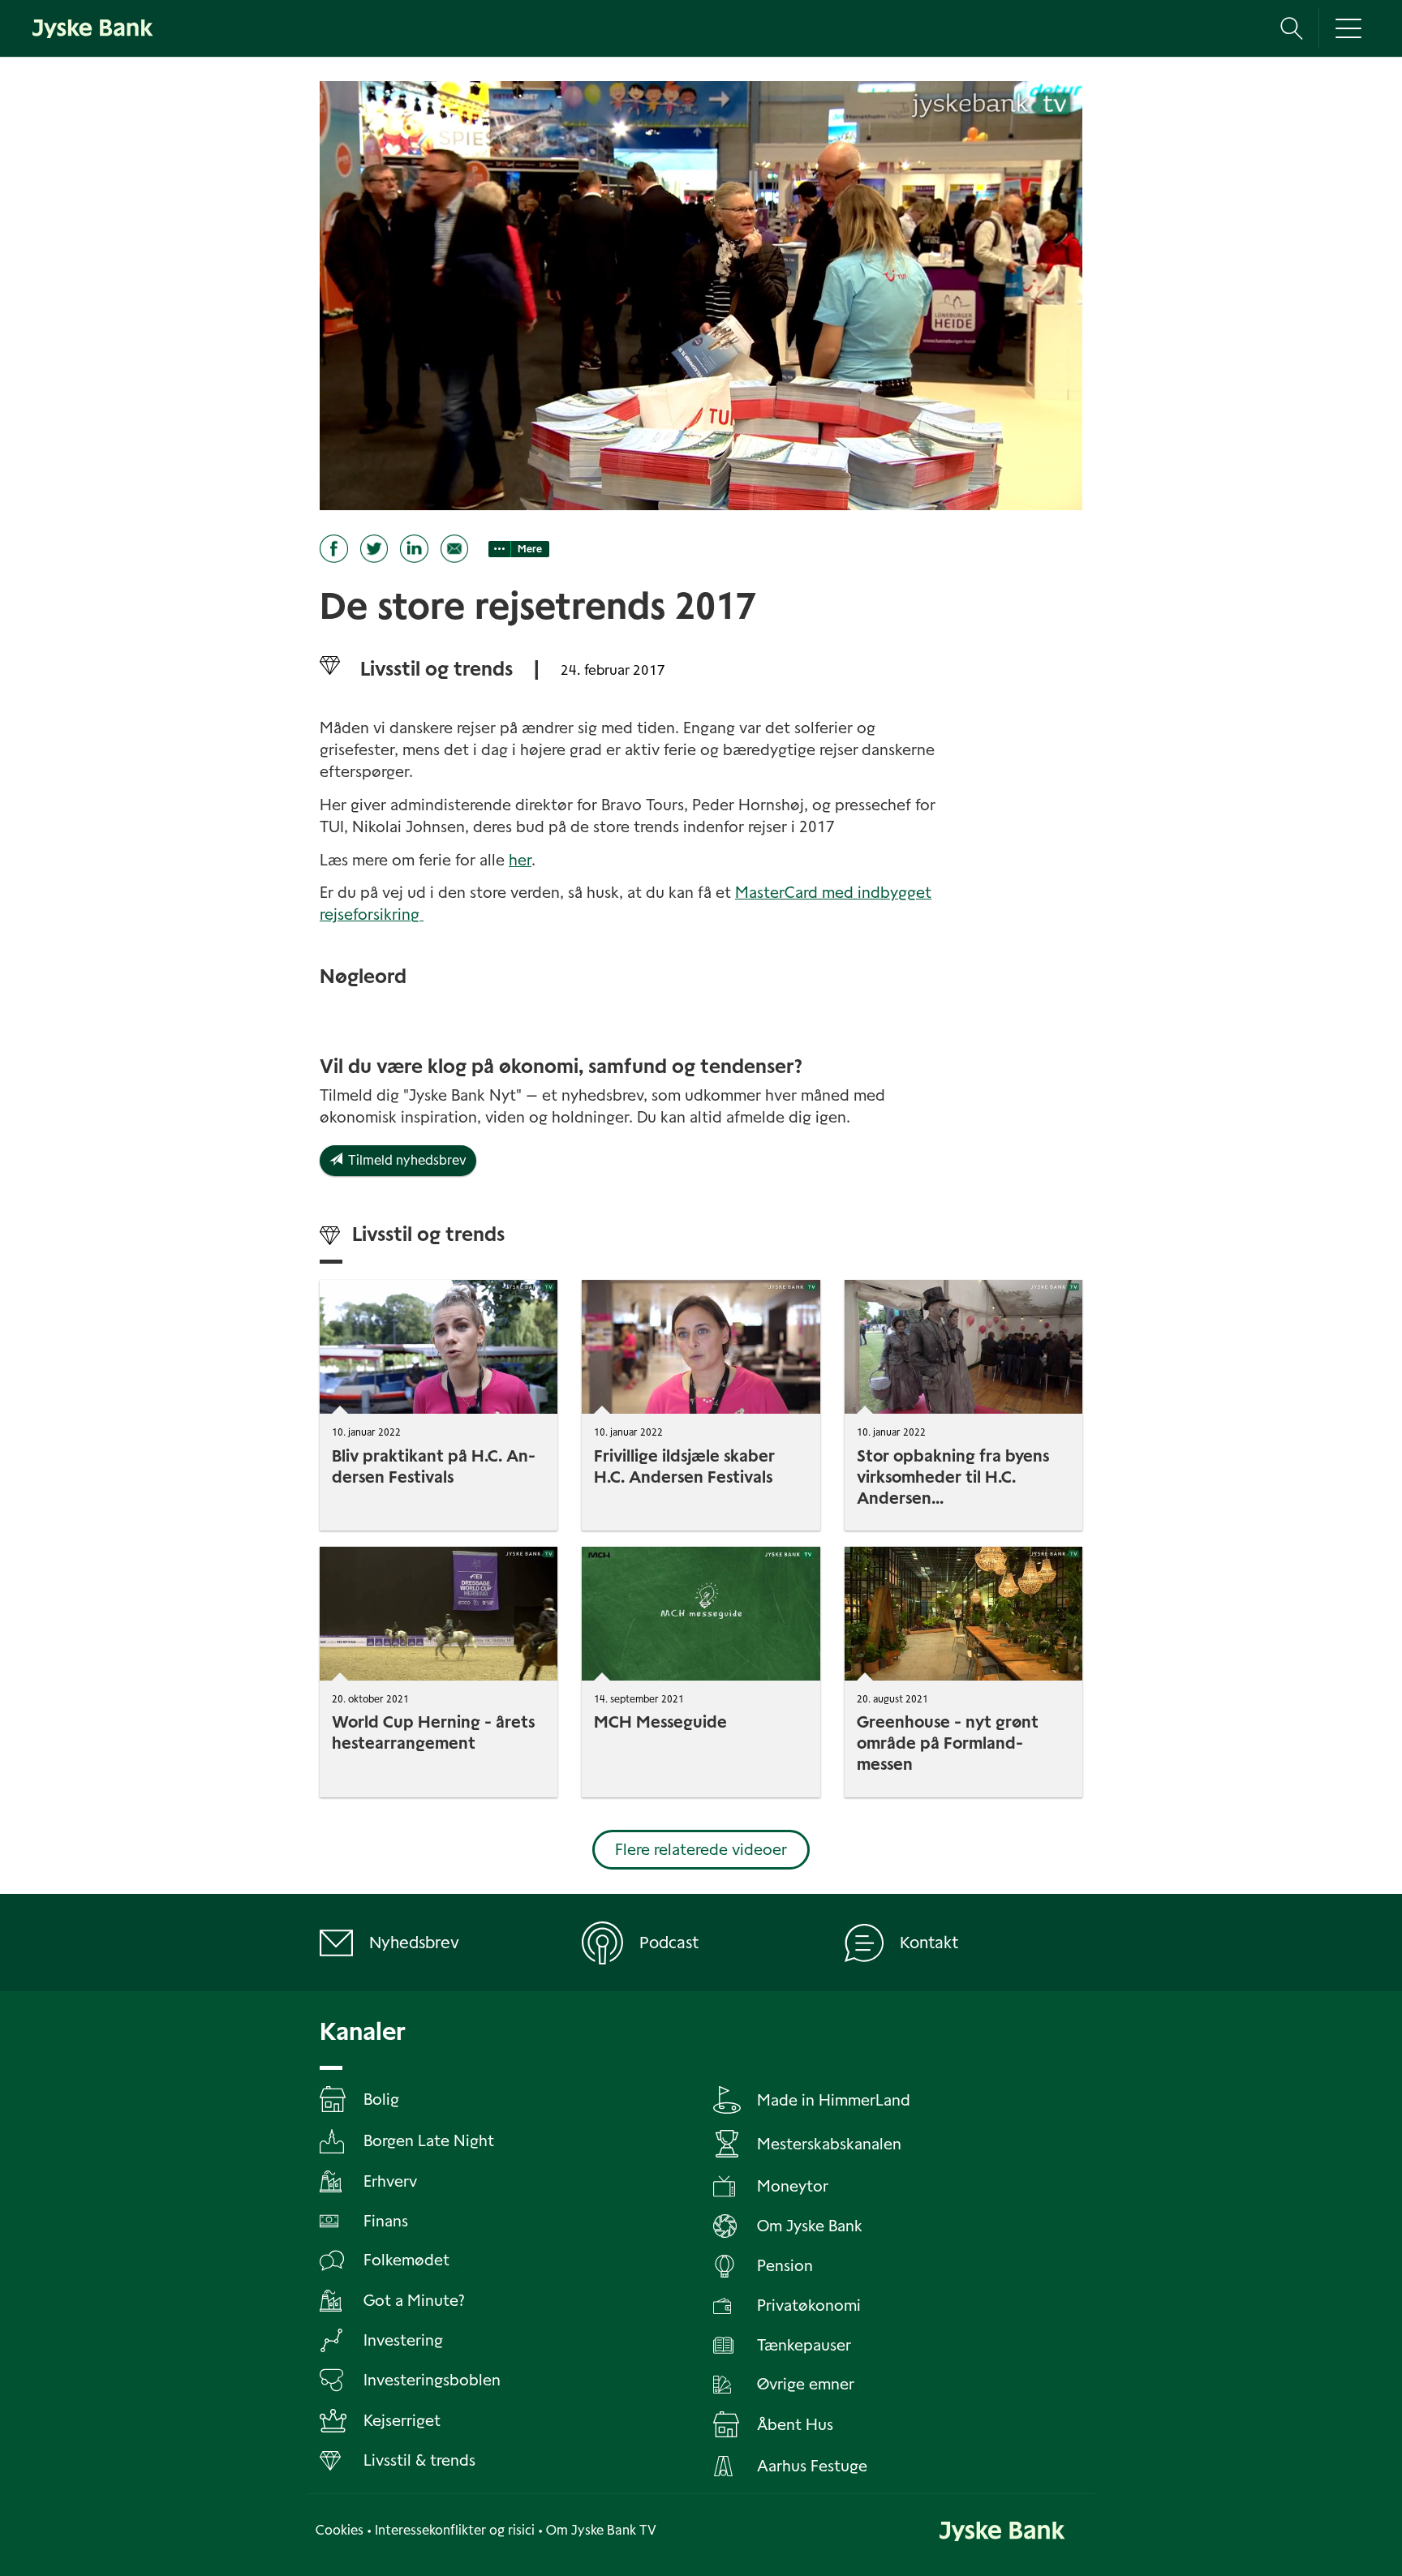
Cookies (340, 2530)
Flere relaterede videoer (701, 1850)
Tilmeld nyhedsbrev (404, 1160)
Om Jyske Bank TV (601, 2530)
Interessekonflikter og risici (455, 2530)
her (520, 860)
